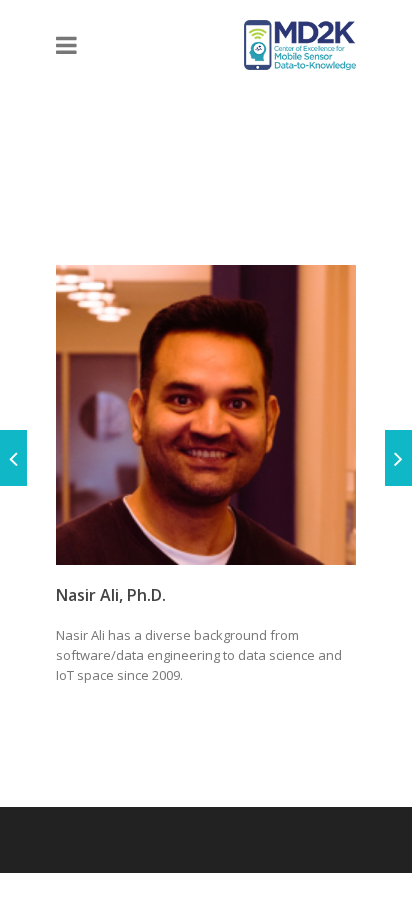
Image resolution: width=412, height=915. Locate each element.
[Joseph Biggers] (13, 458)
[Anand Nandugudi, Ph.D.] (398, 458)
